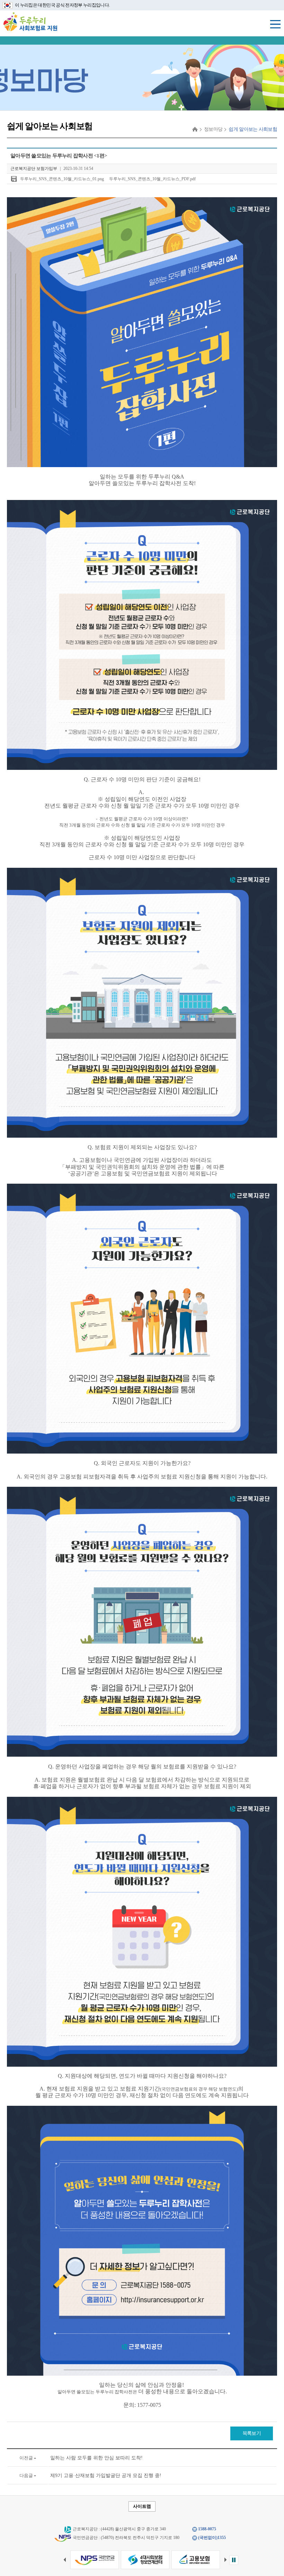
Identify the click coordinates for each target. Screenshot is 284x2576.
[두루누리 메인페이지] (30, 21)
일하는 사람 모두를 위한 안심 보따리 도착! (96, 2458)
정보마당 (213, 129)
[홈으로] (195, 129)
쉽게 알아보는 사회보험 (253, 129)
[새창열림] (95, 2560)
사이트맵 (142, 2506)
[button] (228, 2560)
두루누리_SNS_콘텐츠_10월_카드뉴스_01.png (62, 179)
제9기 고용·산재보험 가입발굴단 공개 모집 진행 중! (106, 2475)
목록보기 (252, 2433)
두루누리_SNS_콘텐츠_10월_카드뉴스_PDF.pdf (152, 179)
